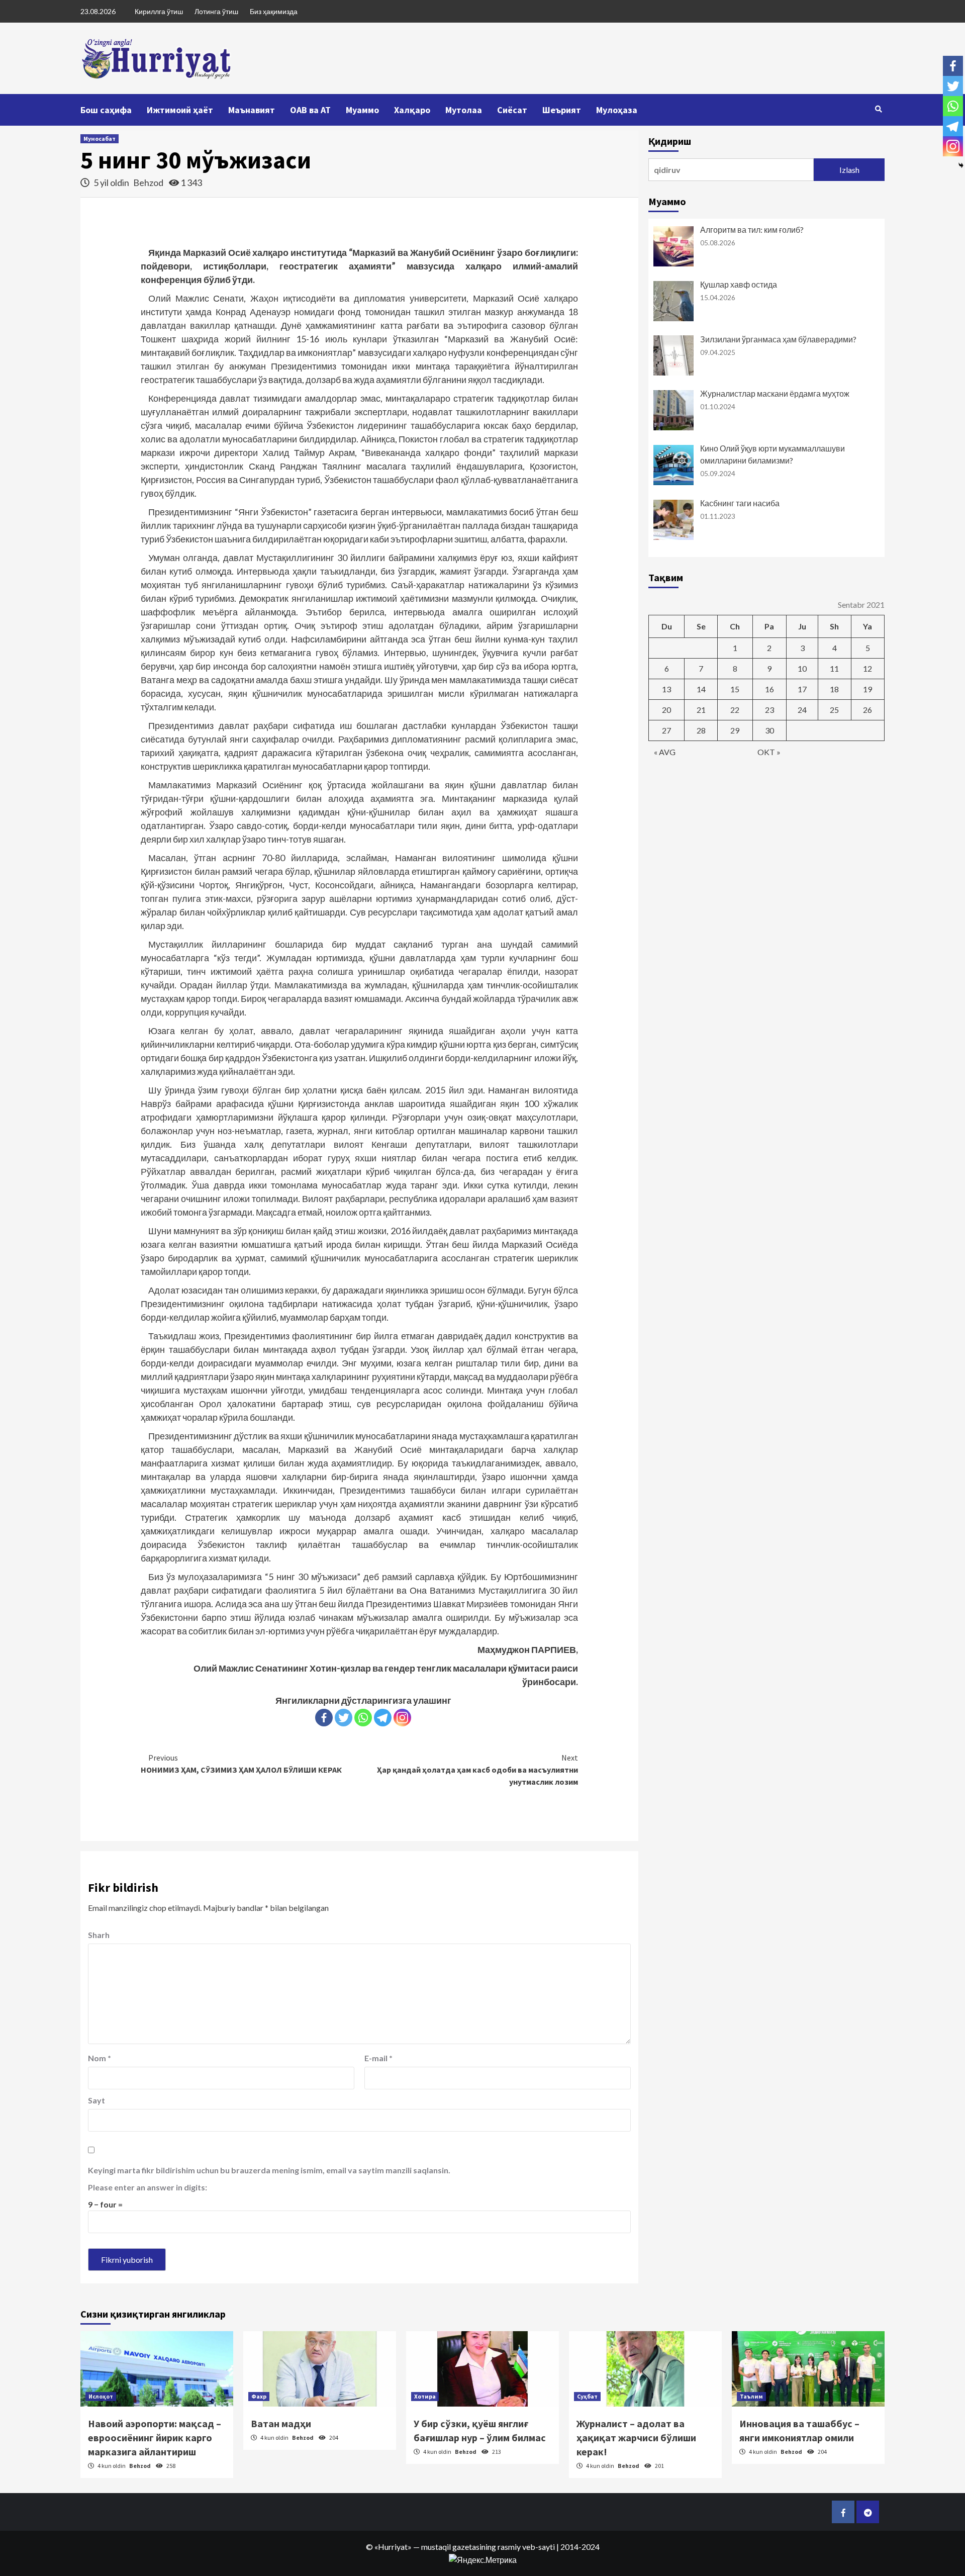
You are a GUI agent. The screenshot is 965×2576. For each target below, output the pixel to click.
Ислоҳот (101, 2396)
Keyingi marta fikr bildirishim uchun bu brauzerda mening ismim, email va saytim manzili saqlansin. (269, 2170)
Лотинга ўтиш (216, 11)
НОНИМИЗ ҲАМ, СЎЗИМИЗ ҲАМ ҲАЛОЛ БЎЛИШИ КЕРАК (241, 1764)
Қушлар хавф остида (739, 284)
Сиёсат (512, 110)
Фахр (259, 2396)
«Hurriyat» (393, 2547)
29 (735, 730)
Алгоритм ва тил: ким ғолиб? (752, 229)
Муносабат (100, 139)
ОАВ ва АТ (310, 110)
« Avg (665, 752)
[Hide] (961, 165)
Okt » (769, 752)
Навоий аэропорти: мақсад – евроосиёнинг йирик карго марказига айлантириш (155, 2437)
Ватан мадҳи (281, 2423)
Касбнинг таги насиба (740, 503)
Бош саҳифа (106, 110)
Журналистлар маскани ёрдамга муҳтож (775, 393)
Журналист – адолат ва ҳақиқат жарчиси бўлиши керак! (636, 2437)
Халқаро (412, 110)
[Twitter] (344, 1718)
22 (735, 710)
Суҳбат (587, 2396)
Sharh (99, 1935)
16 (769, 689)
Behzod (149, 182)
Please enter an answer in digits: (148, 2187)
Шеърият (562, 110)
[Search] (878, 109)
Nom (100, 2058)
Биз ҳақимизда (274, 11)
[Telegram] (383, 1718)
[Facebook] (324, 1718)
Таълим (751, 2396)
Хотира (425, 2396)
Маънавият (252, 110)
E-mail (378, 2058)
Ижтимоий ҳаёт (180, 110)
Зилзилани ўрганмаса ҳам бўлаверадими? (778, 339)
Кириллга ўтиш (159, 11)
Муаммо (362, 110)
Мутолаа (464, 110)
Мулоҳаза (617, 110)
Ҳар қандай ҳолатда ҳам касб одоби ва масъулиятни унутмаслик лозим (477, 1770)
